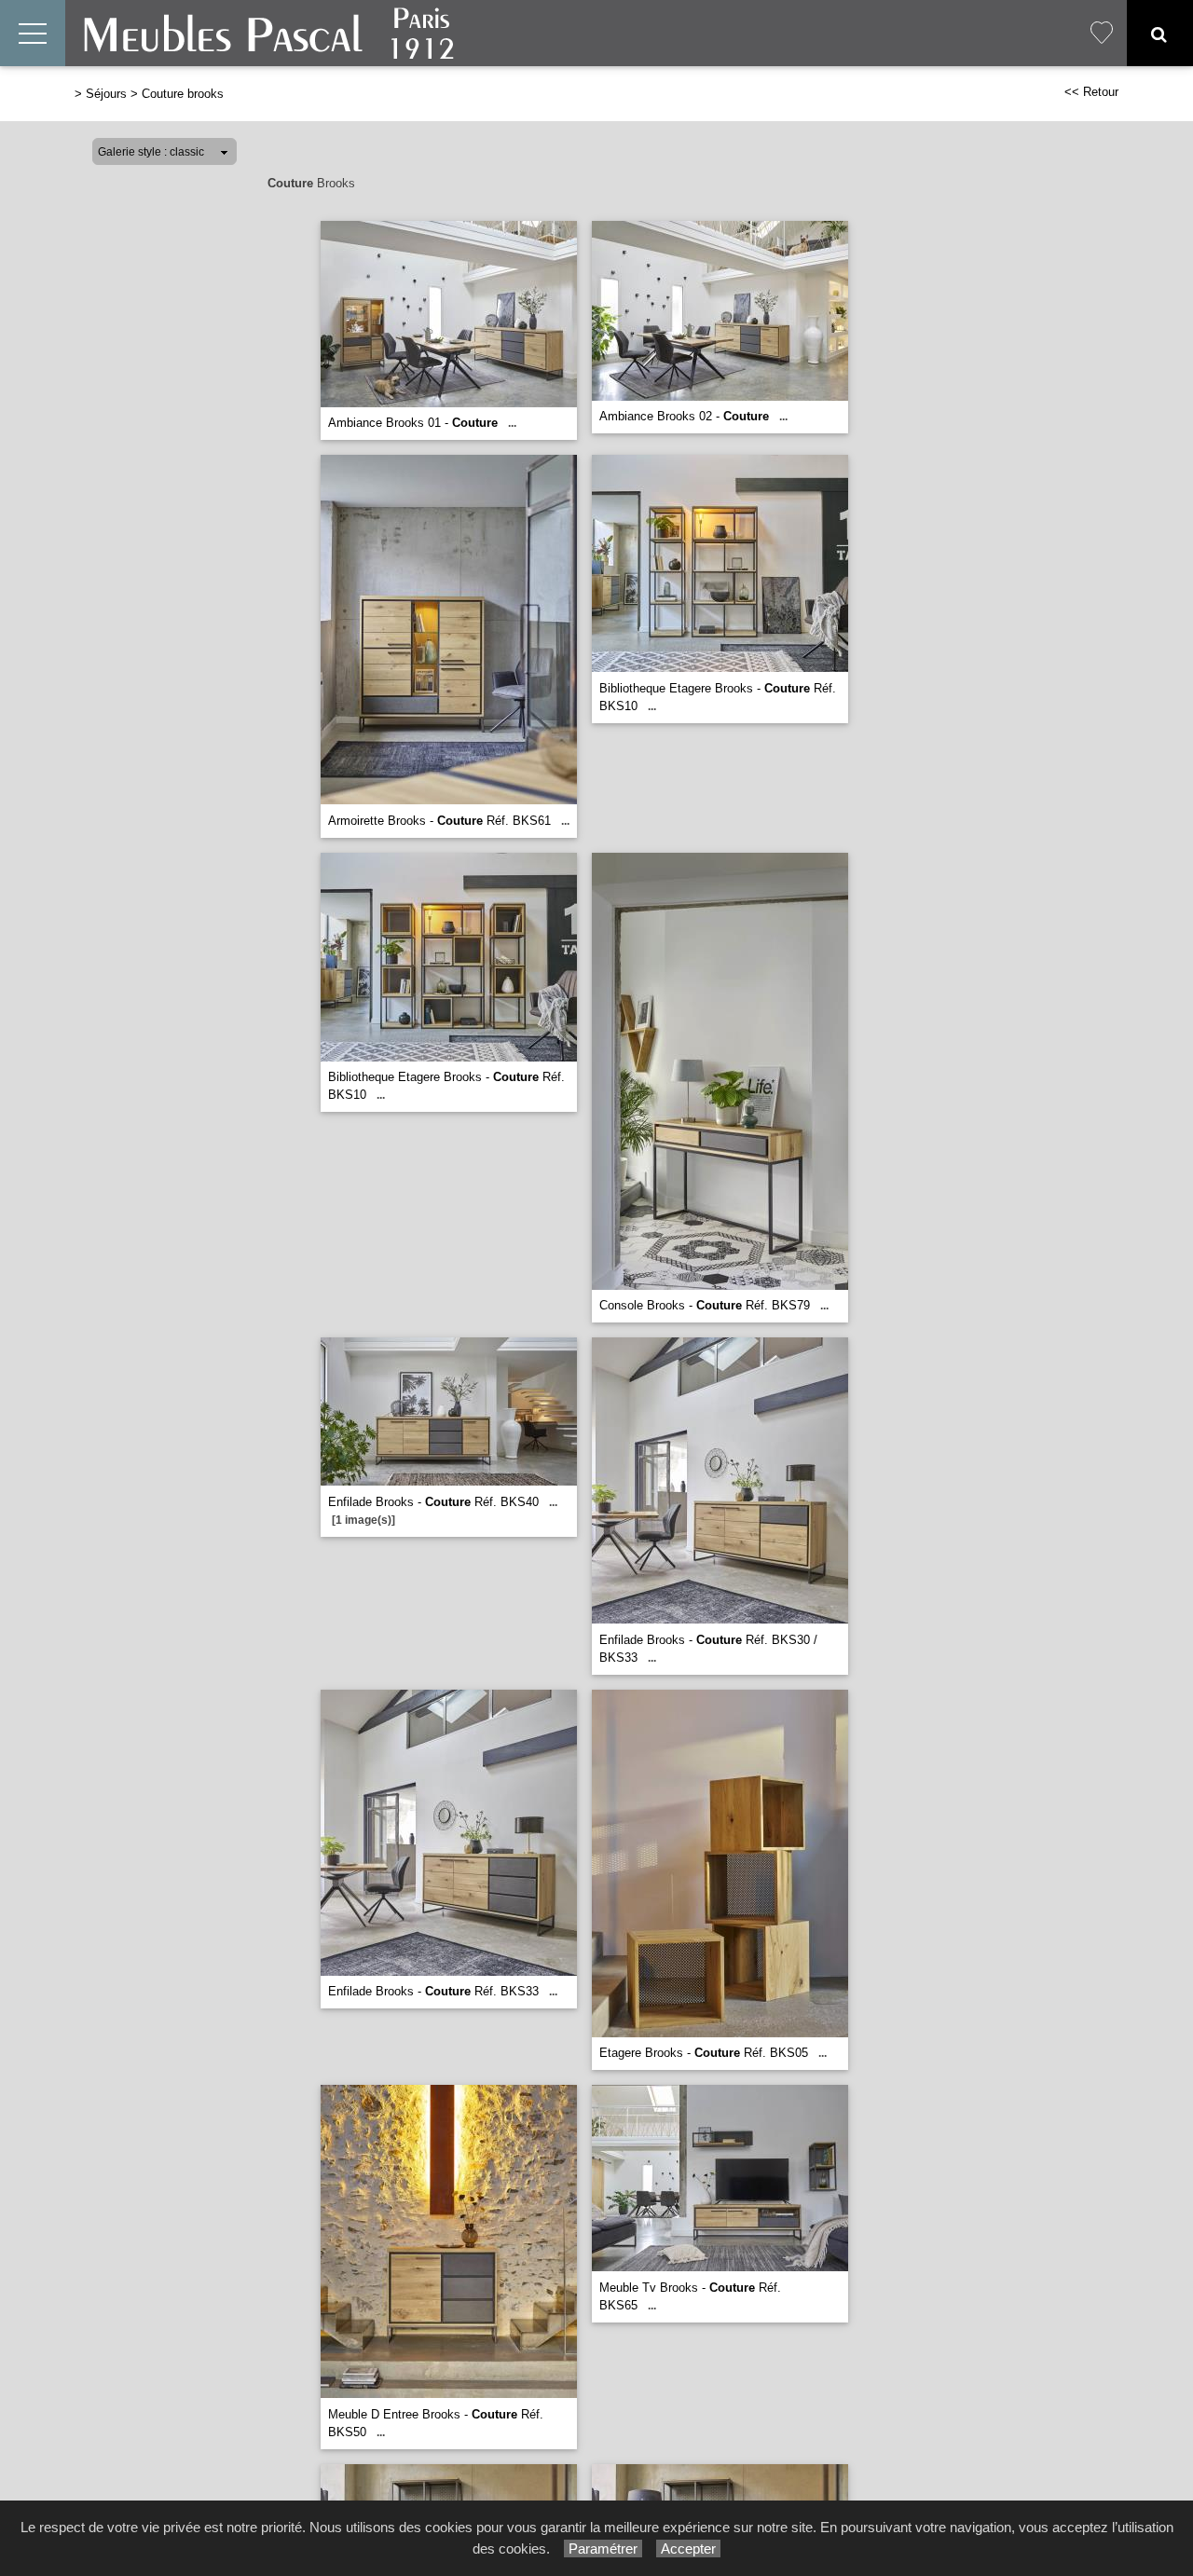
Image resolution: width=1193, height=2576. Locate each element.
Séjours (106, 94)
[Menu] (33, 33)
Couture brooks (183, 94)
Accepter (688, 2549)
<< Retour (1091, 92)
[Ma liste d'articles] (1102, 33)
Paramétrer (603, 2549)
